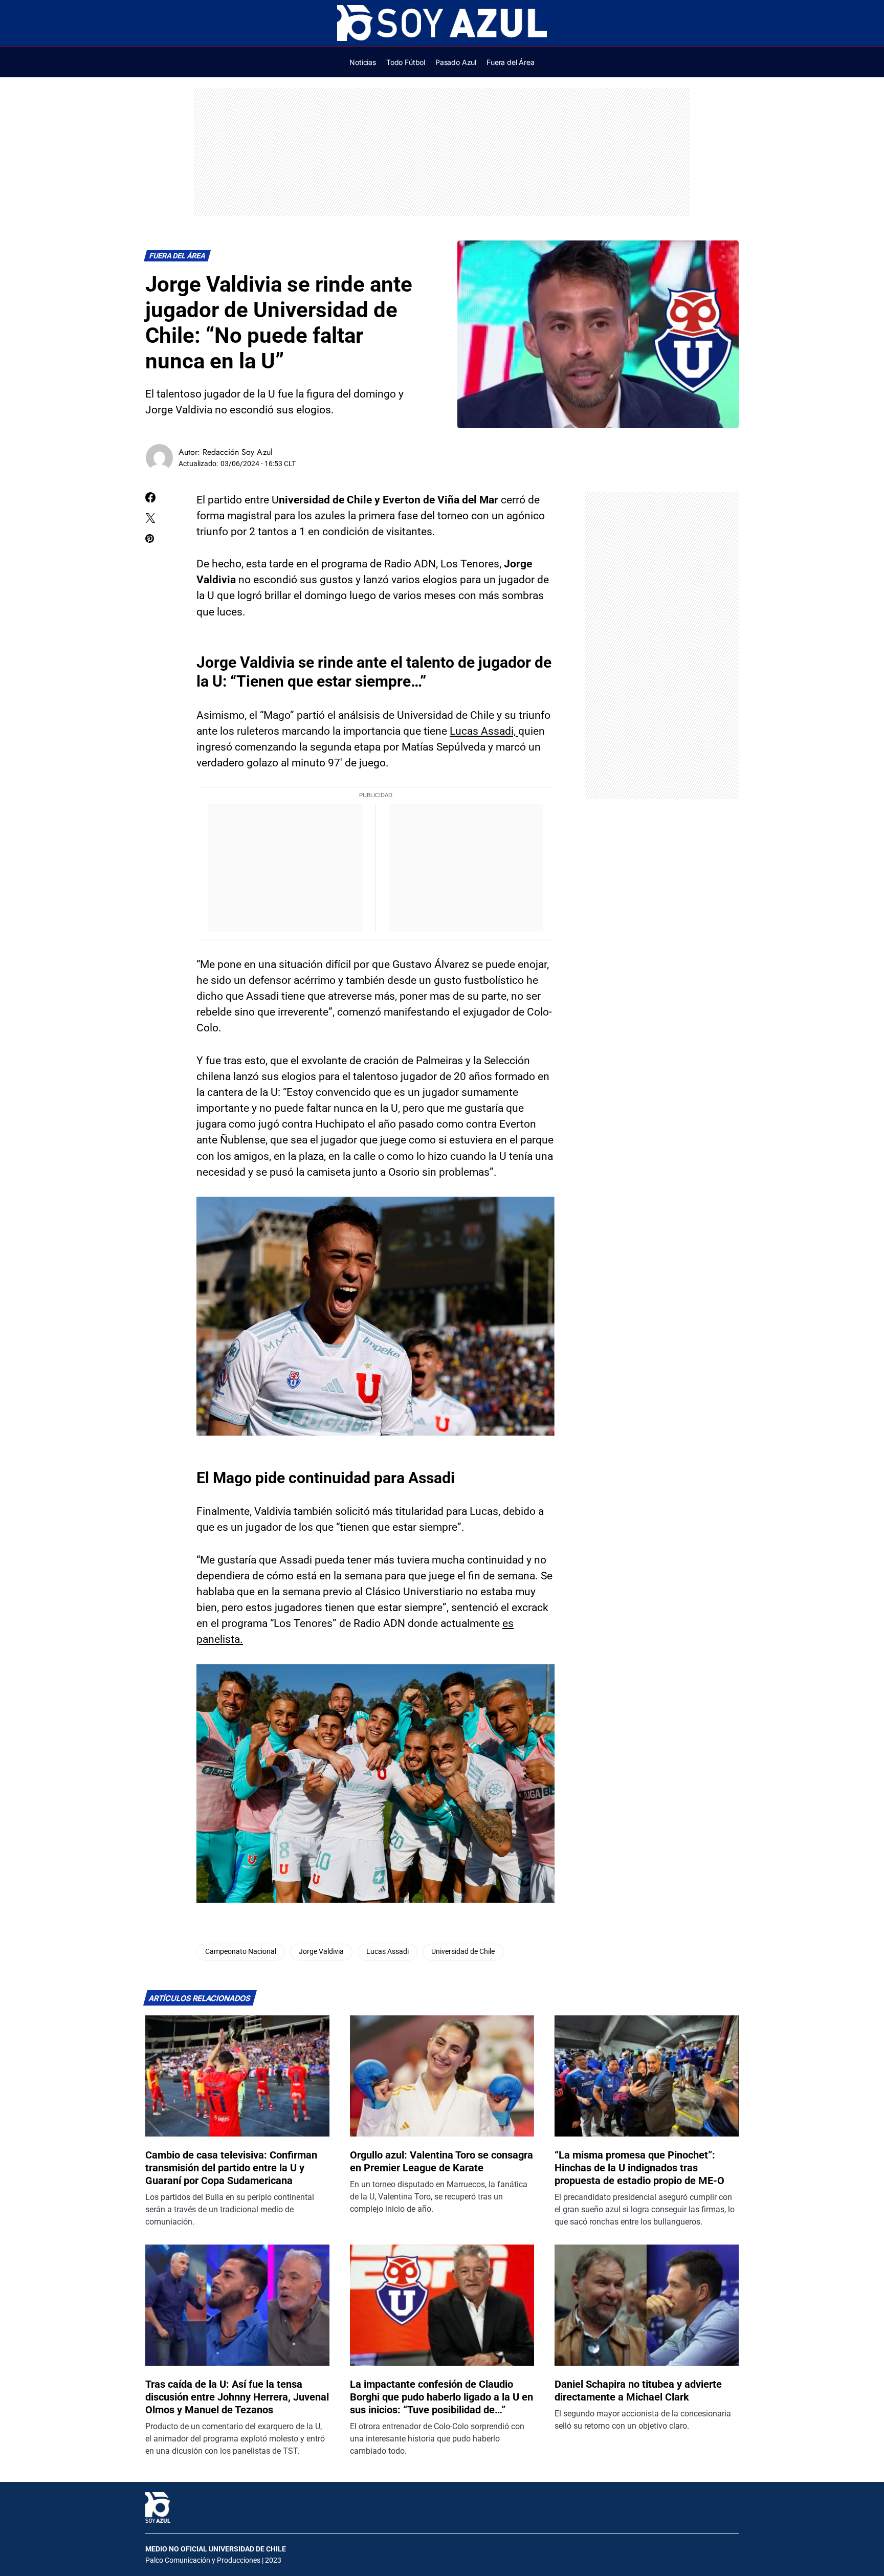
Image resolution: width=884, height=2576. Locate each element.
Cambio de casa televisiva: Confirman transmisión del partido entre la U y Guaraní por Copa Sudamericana (231, 2168)
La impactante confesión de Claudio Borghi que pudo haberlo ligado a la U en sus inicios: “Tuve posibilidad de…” (441, 2397)
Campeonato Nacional (241, 1952)
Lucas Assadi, (484, 731)
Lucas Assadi (388, 1952)
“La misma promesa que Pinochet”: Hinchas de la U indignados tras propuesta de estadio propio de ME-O (639, 2168)
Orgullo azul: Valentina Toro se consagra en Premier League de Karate (441, 2161)
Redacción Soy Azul (238, 452)
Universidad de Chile (463, 1952)
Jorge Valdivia (321, 1952)
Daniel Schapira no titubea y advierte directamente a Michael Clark (638, 2391)
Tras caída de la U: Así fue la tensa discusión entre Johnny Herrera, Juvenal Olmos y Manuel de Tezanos (237, 2397)
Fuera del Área (178, 256)
